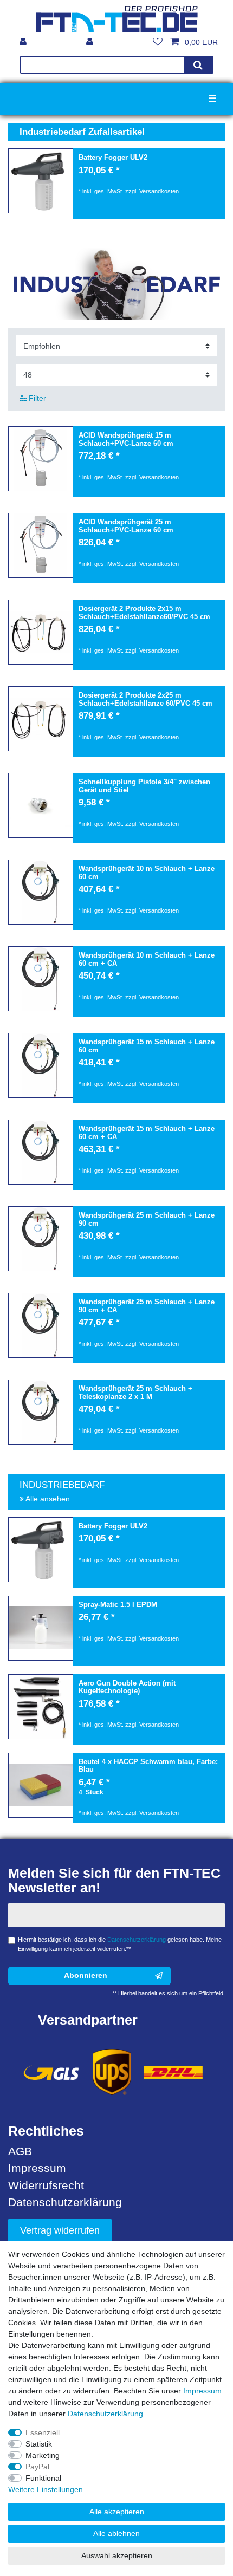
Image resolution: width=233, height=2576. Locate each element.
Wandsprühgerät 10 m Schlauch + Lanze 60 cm (147, 873)
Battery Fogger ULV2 (113, 158)
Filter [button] (37, 398)
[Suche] (198, 65)
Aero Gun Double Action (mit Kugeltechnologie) (127, 1687)
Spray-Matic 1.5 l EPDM (118, 1605)
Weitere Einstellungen (46, 2489)
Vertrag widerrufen (60, 2230)
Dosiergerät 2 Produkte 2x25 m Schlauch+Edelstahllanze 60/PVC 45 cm (145, 700)
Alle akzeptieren (117, 2512)
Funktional (43, 2478)
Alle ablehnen (116, 2533)
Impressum (37, 2168)
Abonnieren (86, 1975)
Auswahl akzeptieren (117, 2555)
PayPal (37, 2467)
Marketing (43, 2455)
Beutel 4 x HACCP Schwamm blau (148, 1766)
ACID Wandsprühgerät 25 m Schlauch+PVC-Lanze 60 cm (126, 526)
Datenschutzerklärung (65, 2202)
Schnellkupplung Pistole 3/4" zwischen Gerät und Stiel (144, 786)
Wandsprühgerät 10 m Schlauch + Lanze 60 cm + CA (147, 960)
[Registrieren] (24, 42)
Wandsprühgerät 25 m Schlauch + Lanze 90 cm (147, 1219)
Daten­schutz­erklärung (105, 2414)
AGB (20, 2151)
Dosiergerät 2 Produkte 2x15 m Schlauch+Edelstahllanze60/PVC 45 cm (144, 613)
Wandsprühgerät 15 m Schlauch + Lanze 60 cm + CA (147, 1133)
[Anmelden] (91, 42)
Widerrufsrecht (46, 2185)
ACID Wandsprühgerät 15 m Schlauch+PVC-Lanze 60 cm (126, 440)
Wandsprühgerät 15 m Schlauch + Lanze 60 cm (147, 1046)
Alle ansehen (47, 1499)
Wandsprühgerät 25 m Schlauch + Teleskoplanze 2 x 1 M (135, 1393)
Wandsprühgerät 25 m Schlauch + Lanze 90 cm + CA (147, 1306)
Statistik (39, 2444)
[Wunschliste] (158, 42)
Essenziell (43, 2432)
